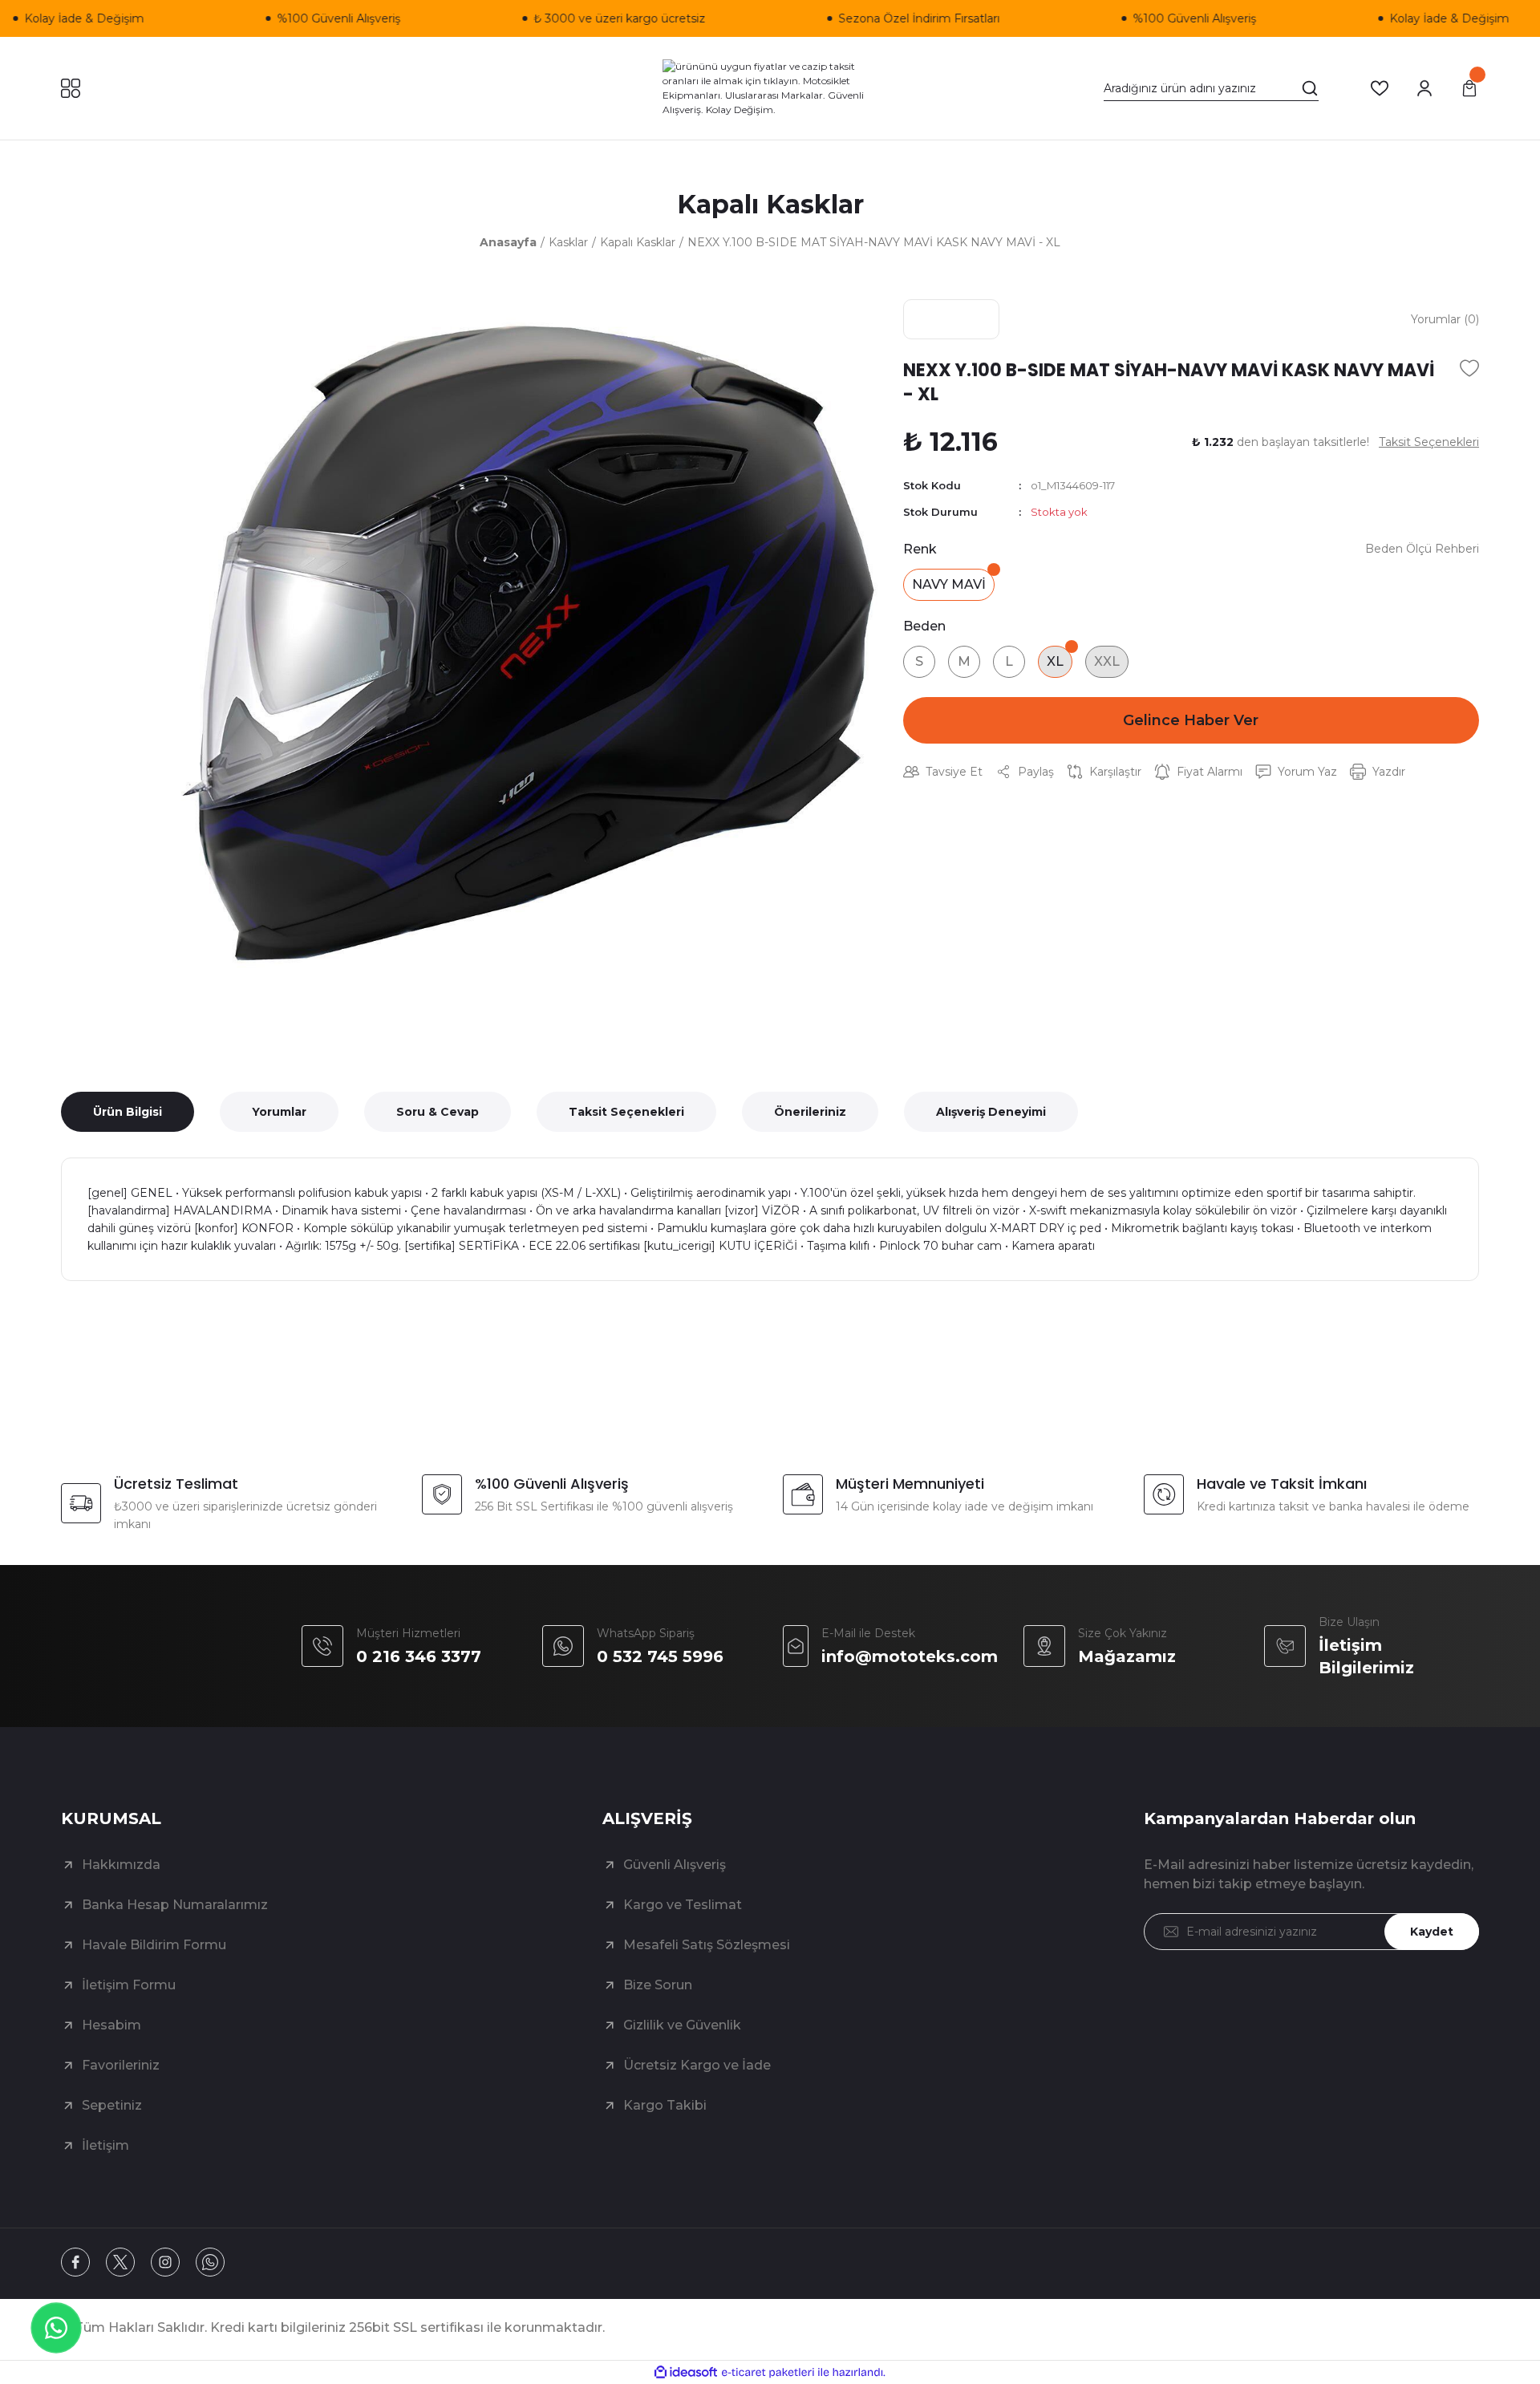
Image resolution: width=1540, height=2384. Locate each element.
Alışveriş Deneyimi (991, 1112)
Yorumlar (279, 1112)
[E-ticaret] (768, 2373)
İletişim (105, 2145)
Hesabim (111, 2025)
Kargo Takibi (665, 2105)
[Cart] (1469, 88)
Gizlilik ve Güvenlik (682, 2025)
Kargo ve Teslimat (683, 1905)
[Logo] (770, 88)
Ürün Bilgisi (128, 1112)
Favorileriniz (121, 2065)
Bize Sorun (658, 1985)
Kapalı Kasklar (770, 204)
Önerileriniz (810, 1112)
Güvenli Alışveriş (675, 1865)
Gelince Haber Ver (1191, 720)
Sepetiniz (112, 2105)
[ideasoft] (686, 2372)
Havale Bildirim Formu (154, 1945)
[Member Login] (1424, 88)
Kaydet (1432, 1932)
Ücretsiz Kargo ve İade (697, 2065)
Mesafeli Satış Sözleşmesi (707, 1945)
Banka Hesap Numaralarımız (175, 1905)
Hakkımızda (121, 1865)
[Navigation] (71, 88)
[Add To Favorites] (1469, 368)
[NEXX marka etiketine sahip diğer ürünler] (951, 319)
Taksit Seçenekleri (626, 1112)
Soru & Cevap (438, 1112)
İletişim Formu (129, 1985)
